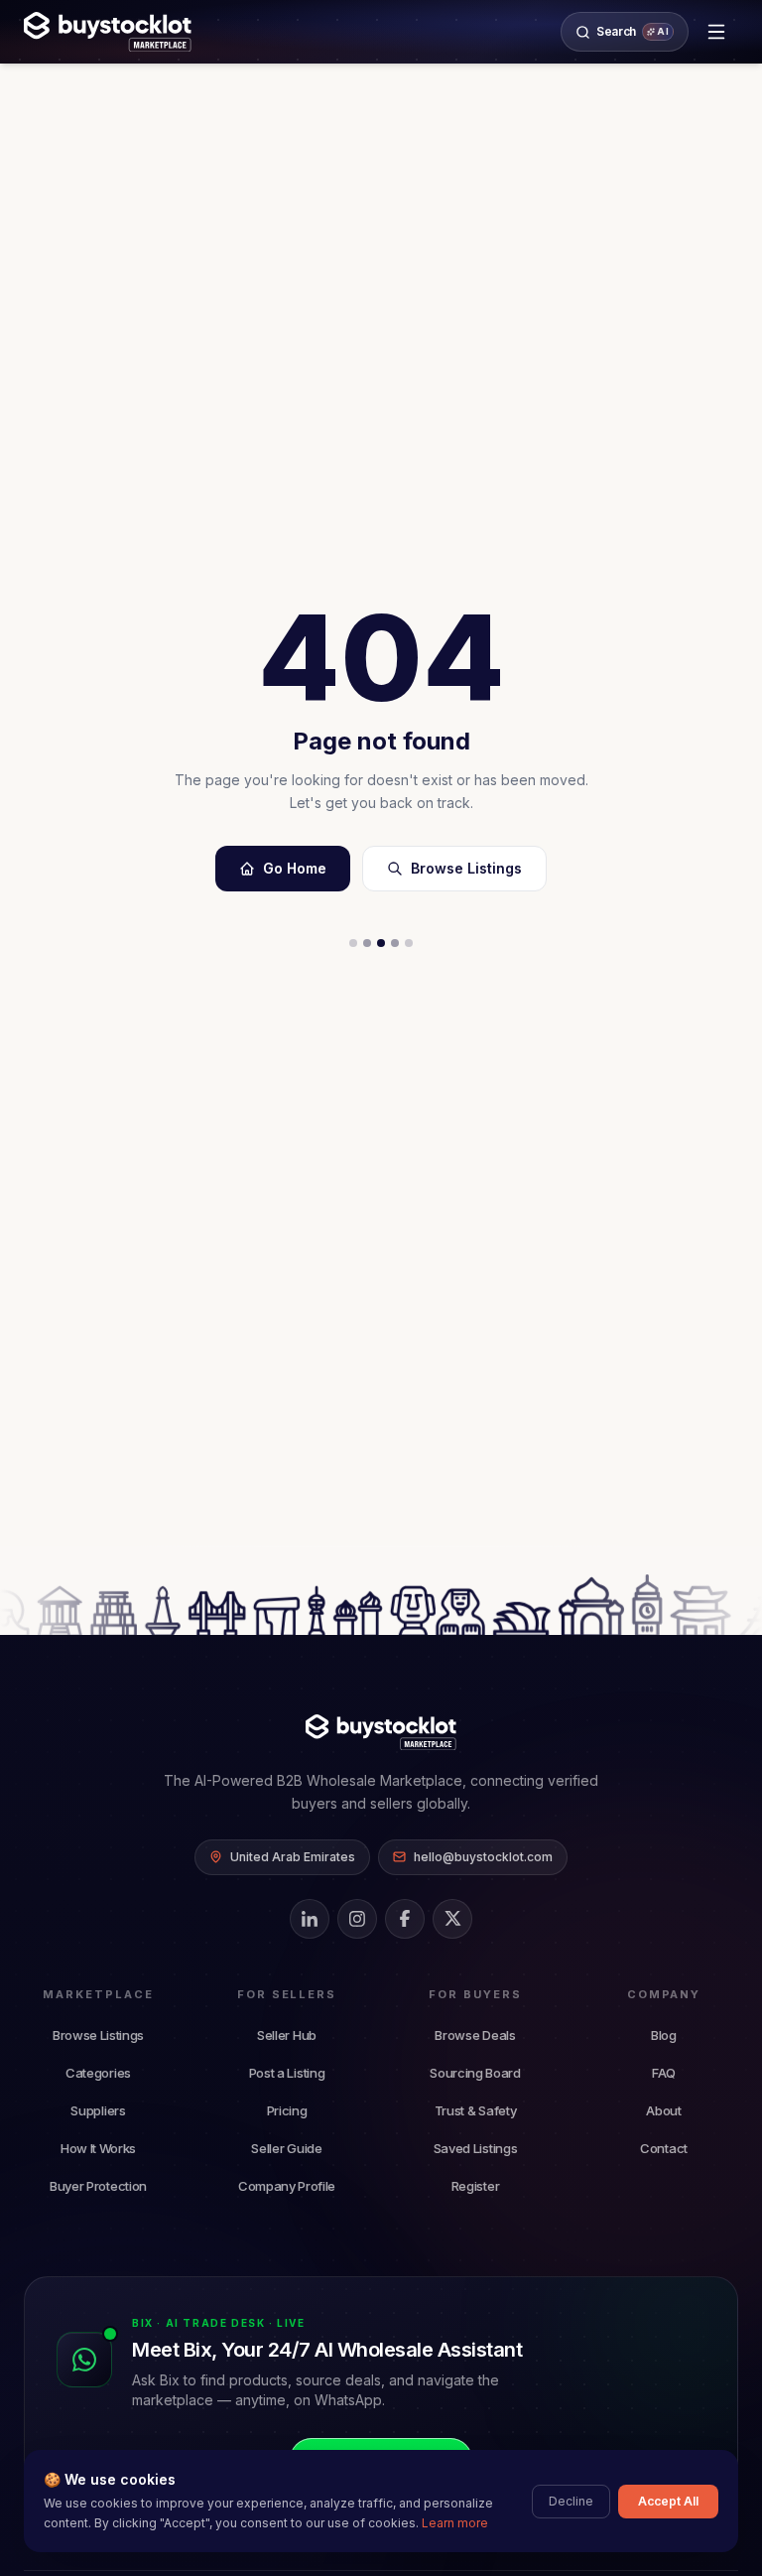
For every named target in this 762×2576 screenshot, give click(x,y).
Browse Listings (466, 868)
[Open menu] (716, 32)
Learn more (455, 2523)
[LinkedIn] (310, 1919)
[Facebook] (405, 1919)
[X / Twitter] (452, 1919)
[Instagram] (357, 1919)
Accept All (668, 2501)
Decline (571, 2501)
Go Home (295, 868)
